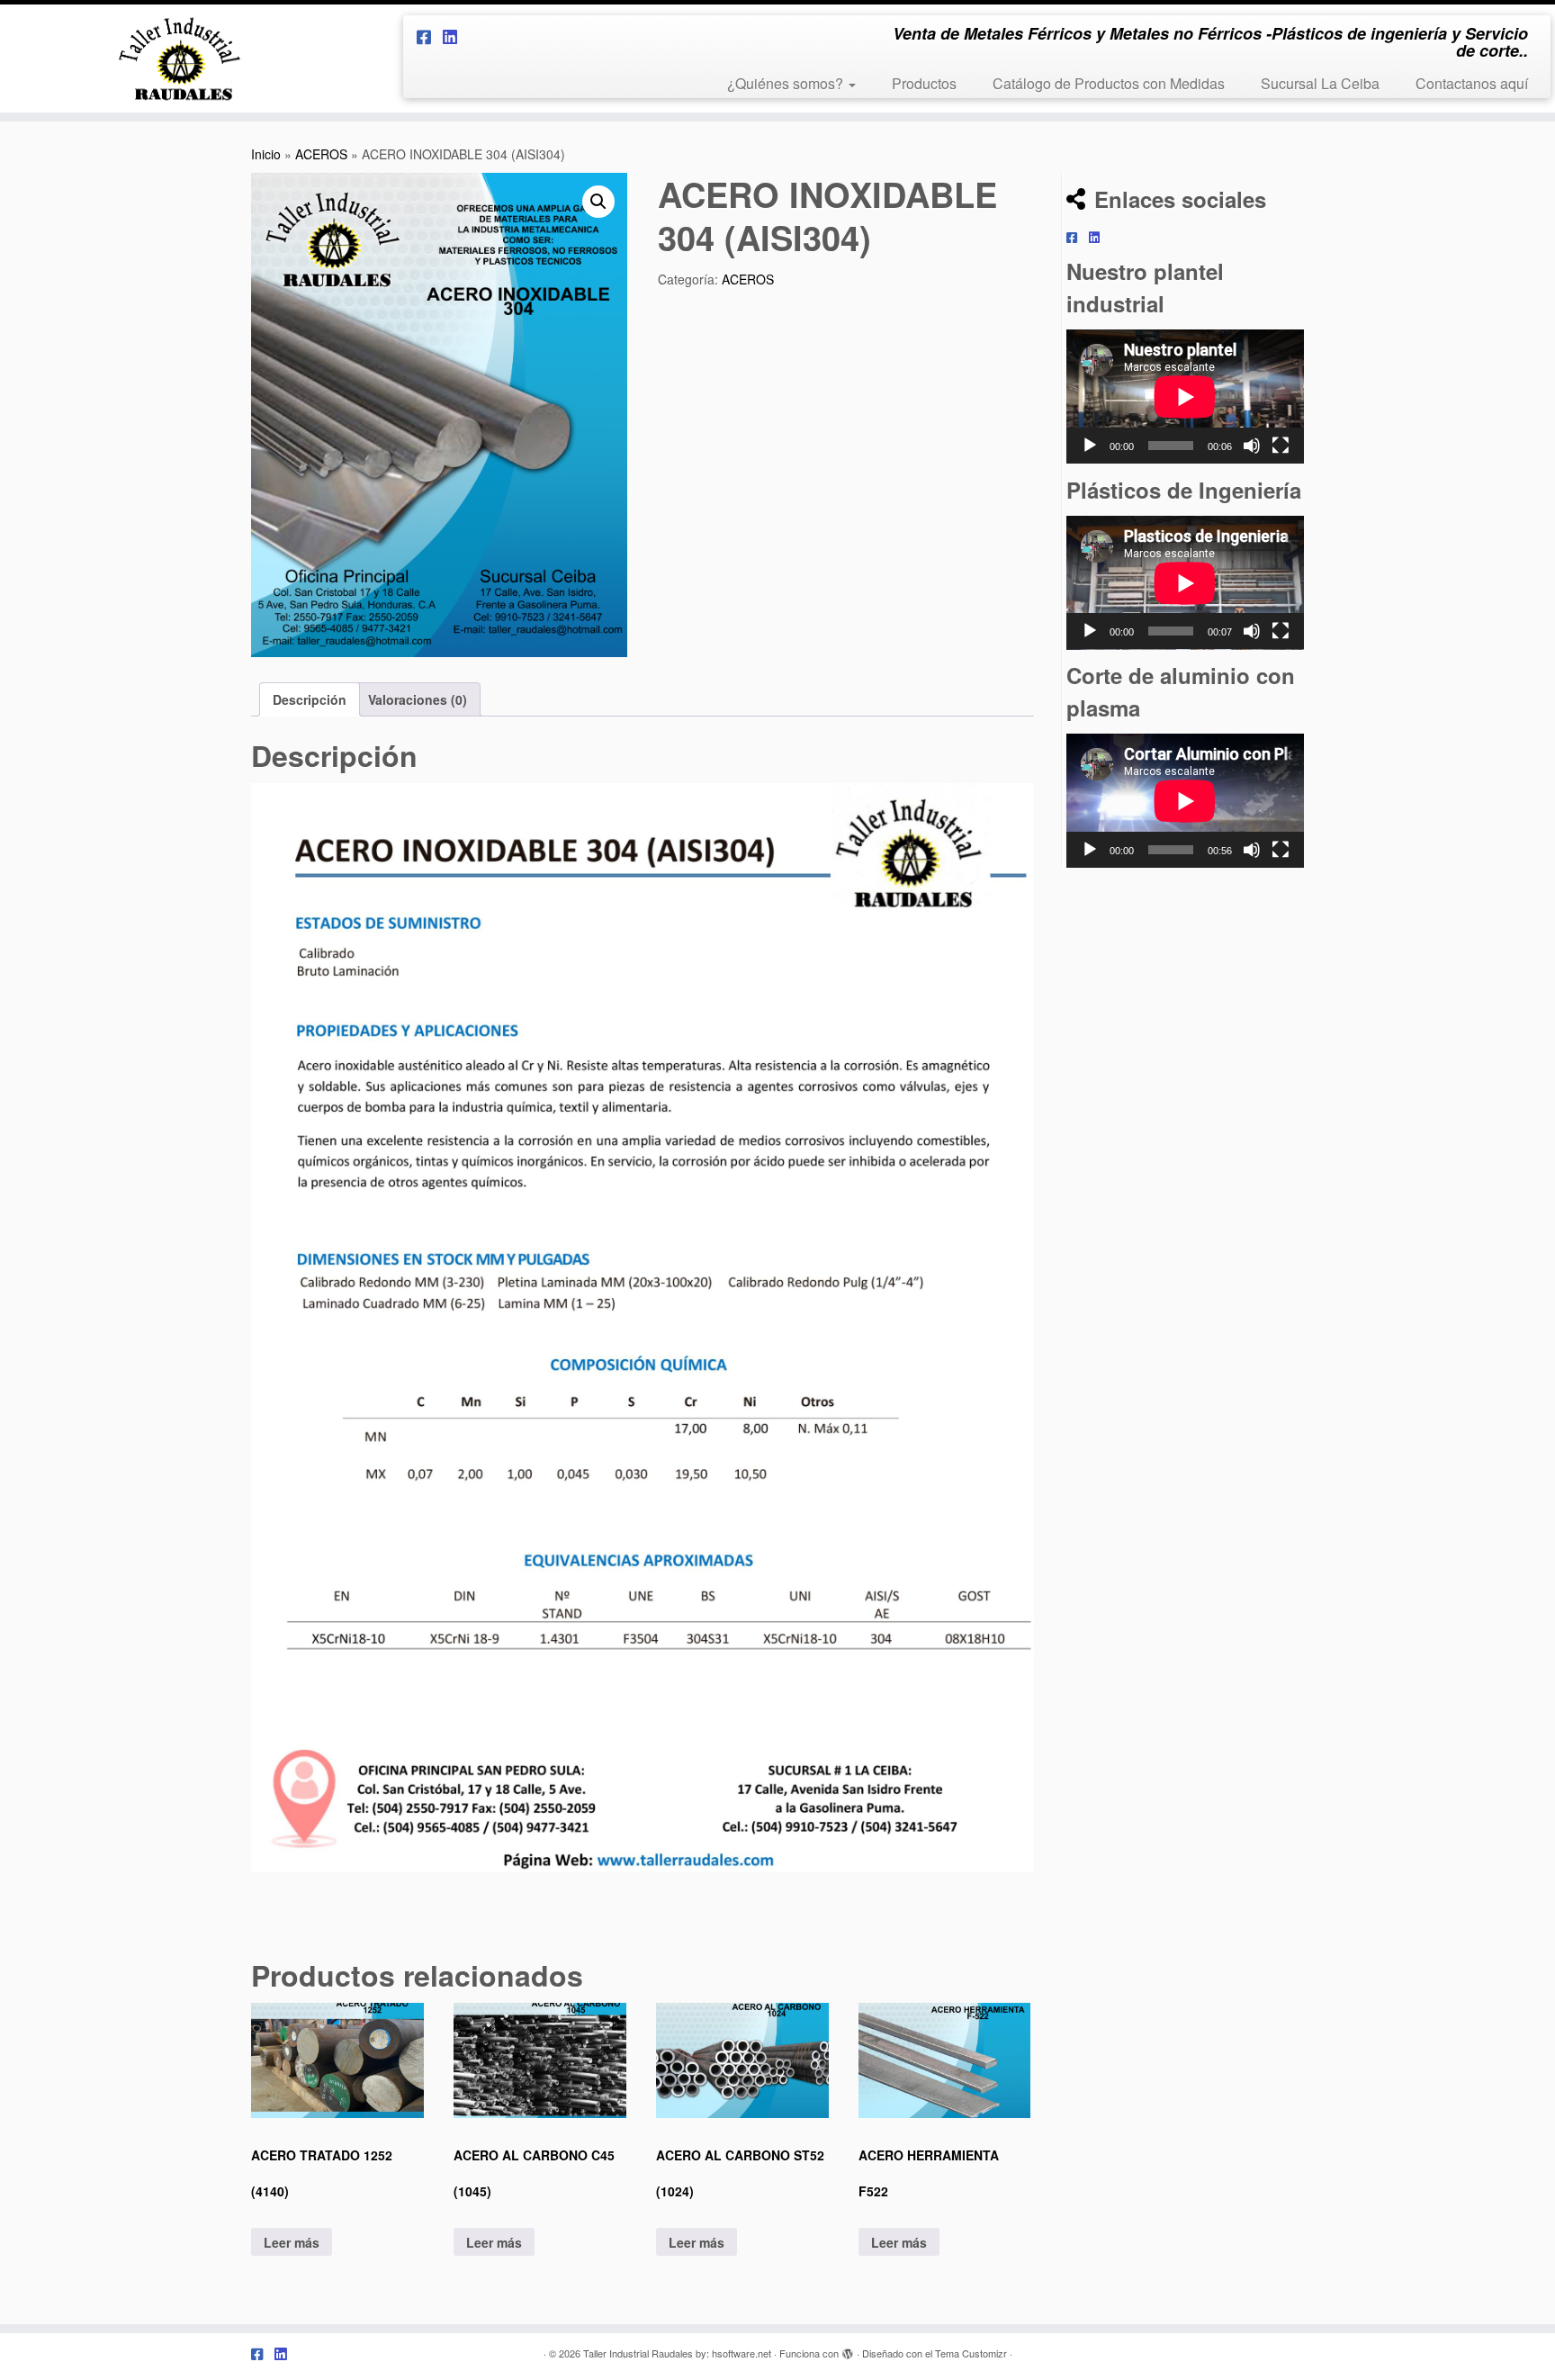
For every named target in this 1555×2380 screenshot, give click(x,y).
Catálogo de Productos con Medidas (1109, 83)
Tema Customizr (971, 2353)
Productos (924, 83)
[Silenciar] (1252, 446)
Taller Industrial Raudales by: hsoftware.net (677, 2353)
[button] (598, 202)
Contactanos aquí (1472, 83)
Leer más (292, 2242)
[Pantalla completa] (1281, 446)
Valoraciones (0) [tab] (418, 699)
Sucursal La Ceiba (1320, 83)
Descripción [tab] (310, 699)
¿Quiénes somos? (787, 83)
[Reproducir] (1090, 446)
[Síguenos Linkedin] (456, 36)
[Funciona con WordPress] (848, 2349)
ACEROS (321, 154)
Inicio (266, 154)
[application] (1185, 397)
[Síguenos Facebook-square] (430, 36)
